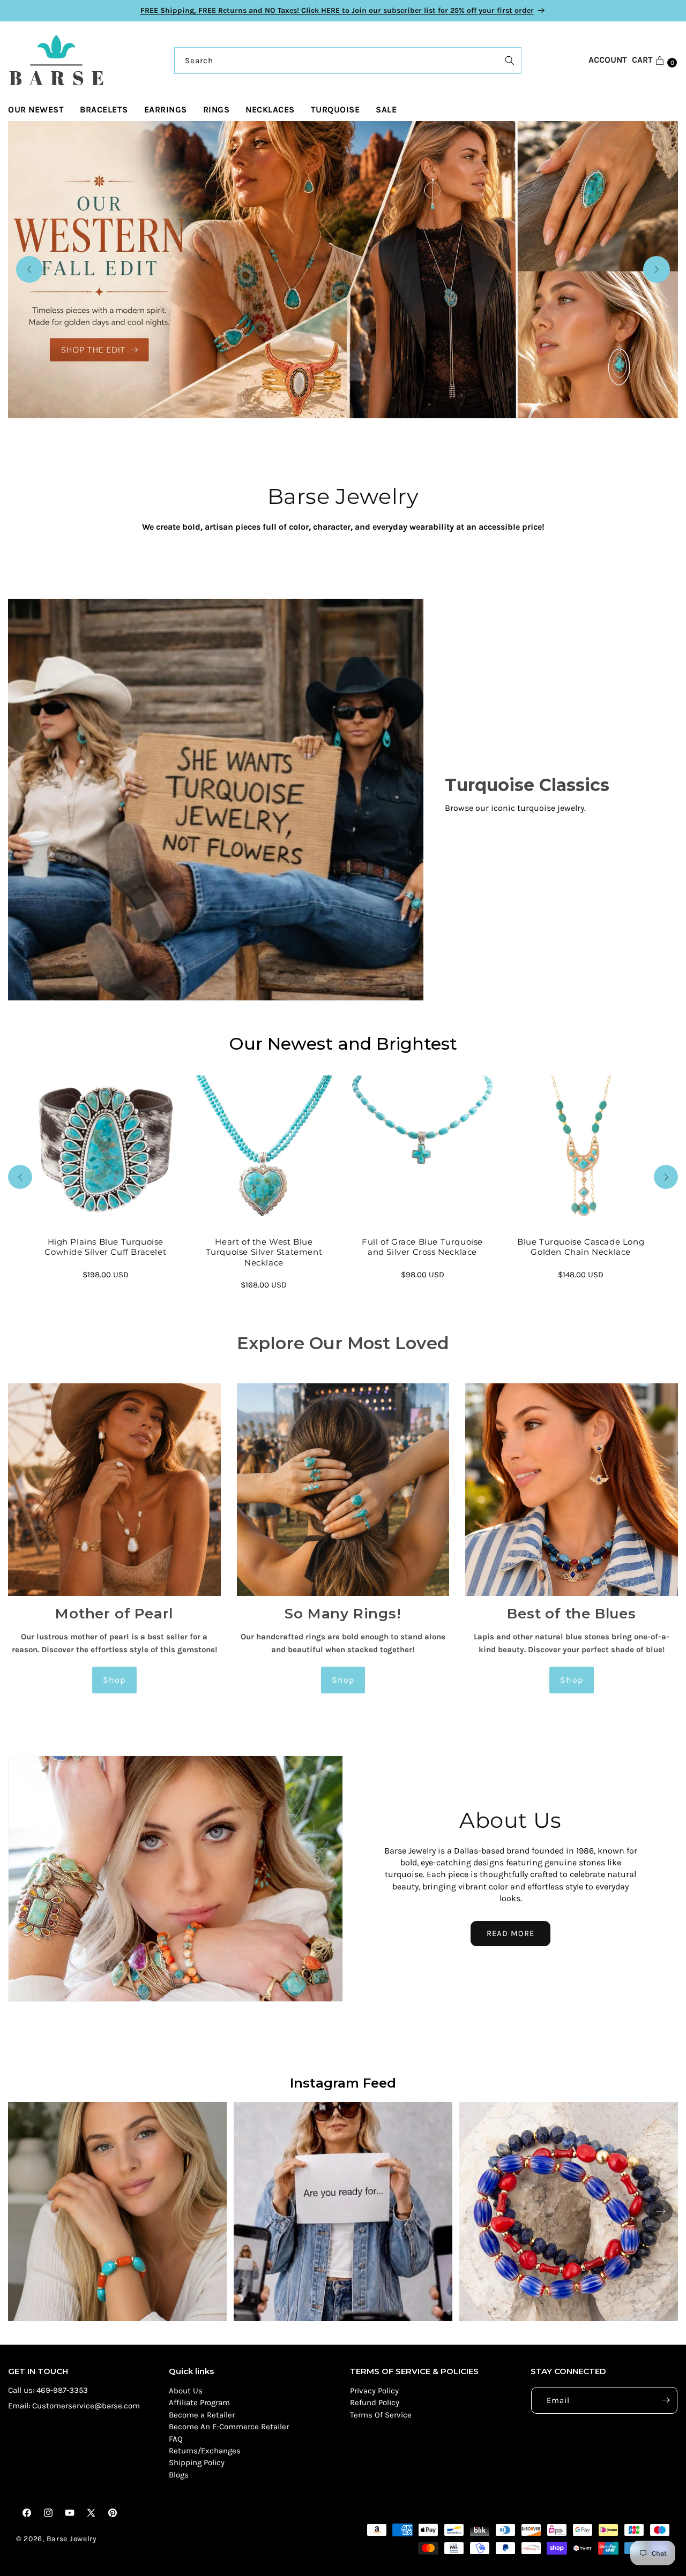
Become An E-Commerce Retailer (229, 2427)
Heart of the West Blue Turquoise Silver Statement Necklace (264, 1252)
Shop (114, 1680)
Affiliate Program (199, 2402)
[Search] (510, 61)
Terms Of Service (381, 2415)
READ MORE (510, 1933)
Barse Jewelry (72, 2539)
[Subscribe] (666, 2400)
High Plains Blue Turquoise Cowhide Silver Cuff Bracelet (105, 1246)
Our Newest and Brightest (343, 1044)
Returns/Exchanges (205, 2451)
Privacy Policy (374, 2391)
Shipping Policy (197, 2462)
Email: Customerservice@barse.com (74, 2406)
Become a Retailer (202, 2415)
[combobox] (348, 61)
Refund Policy (375, 2402)
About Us (186, 2391)
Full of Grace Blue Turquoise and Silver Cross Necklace (422, 1246)
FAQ (176, 2439)
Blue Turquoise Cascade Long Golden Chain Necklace (581, 1246)
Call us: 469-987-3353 (48, 2390)
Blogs (179, 2475)
